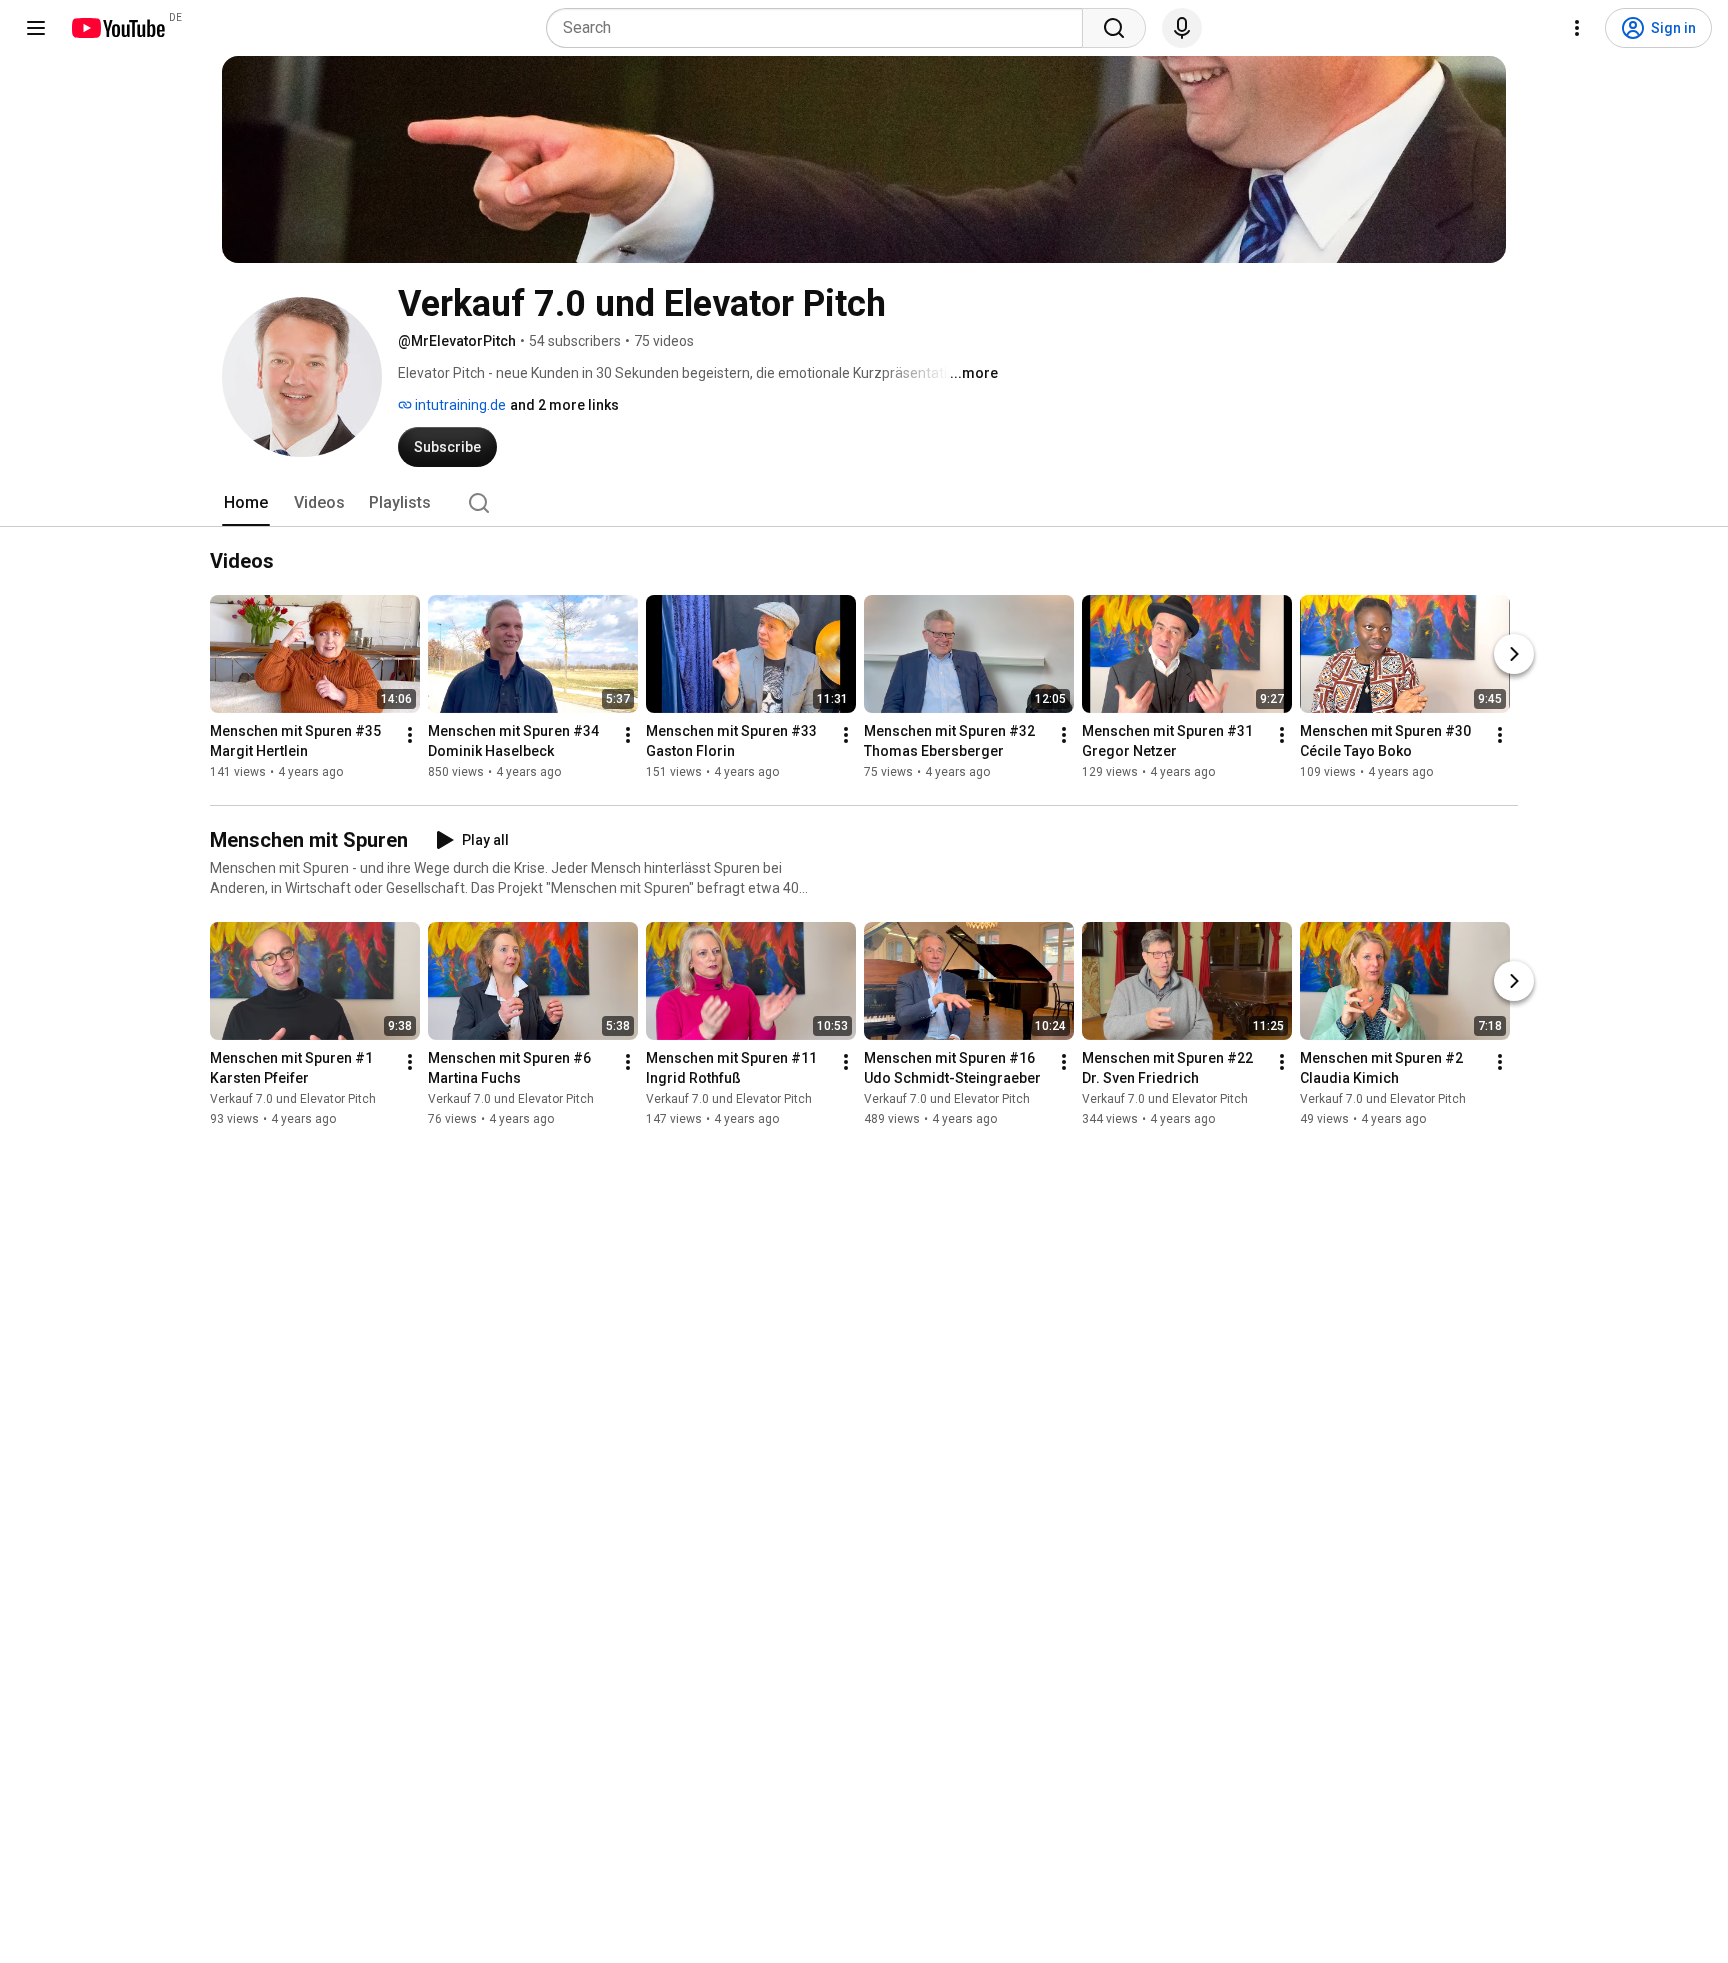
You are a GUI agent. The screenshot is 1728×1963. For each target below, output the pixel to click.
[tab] (246, 503)
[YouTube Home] (117, 28)
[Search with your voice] (1182, 28)
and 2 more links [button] (564, 405)
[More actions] (410, 735)
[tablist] (864, 503)
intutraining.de (459, 405)
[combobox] (820, 28)
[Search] (1114, 28)
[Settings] (1577, 28)
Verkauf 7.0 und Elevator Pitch (293, 1099)
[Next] (1514, 654)
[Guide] (36, 28)
